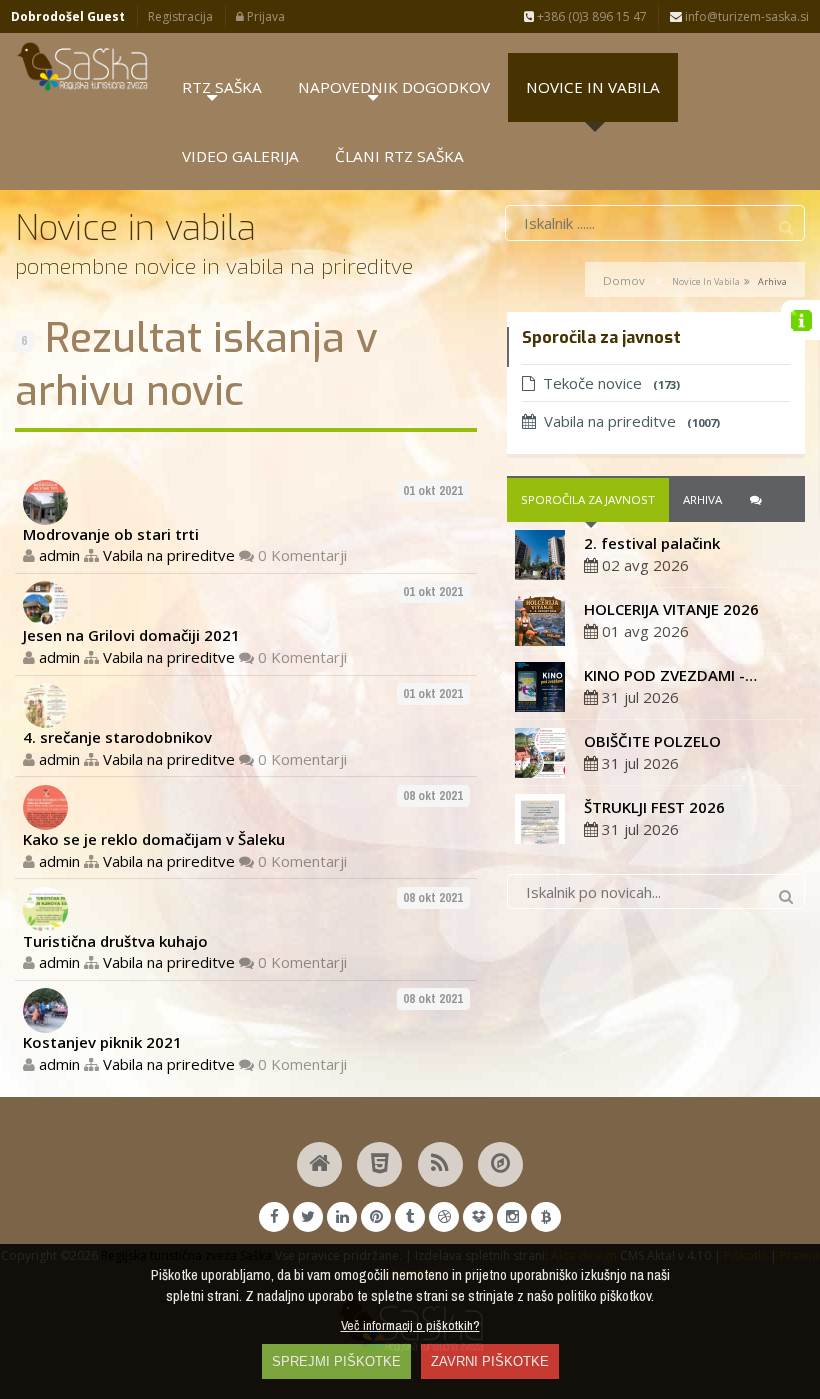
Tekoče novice (611, 383)
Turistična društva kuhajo (115, 941)
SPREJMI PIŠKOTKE (336, 1361)
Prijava (264, 16)
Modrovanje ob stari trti (111, 534)
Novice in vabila (706, 281)
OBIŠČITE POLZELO (652, 741)
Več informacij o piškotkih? (410, 1325)
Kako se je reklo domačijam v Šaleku (154, 839)
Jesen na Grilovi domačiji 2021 (131, 635)
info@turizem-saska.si (745, 16)
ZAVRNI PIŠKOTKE (490, 1361)
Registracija (180, 16)
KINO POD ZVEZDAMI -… (670, 675)
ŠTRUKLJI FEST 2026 (654, 807)
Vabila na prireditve (169, 555)
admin (59, 555)
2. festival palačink (652, 543)
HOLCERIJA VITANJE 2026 (671, 609)
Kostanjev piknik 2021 (102, 1042)
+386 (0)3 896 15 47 (590, 16)
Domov (624, 280)
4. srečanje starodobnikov (117, 737)
